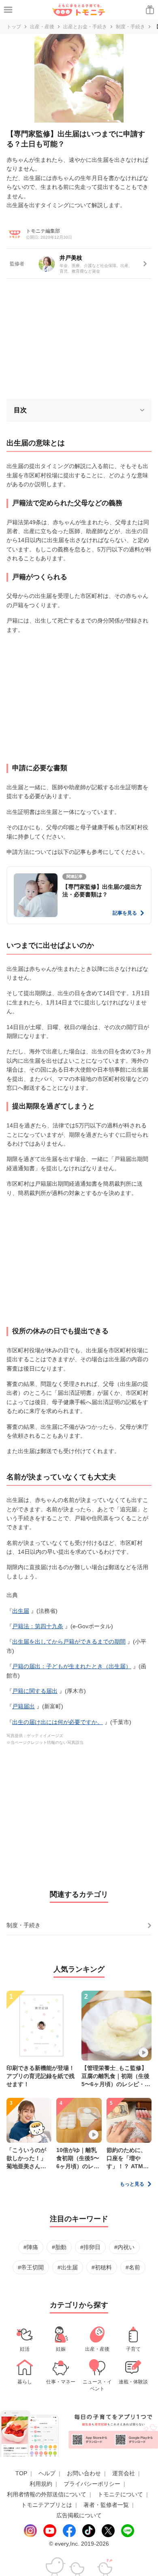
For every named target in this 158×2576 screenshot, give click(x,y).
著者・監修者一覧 (106, 2505)
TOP (21, 2473)
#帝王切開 (31, 2267)
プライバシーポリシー (92, 2484)
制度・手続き (130, 27)
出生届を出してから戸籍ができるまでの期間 (69, 1642)
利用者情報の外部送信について (47, 2494)
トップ (14, 27)
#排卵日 (90, 2247)
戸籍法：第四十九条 (38, 1626)
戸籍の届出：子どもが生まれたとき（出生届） (72, 1666)
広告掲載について (79, 2515)
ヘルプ (47, 2473)
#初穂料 (102, 2267)
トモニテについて (120, 2494)
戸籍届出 (23, 1706)
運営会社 (124, 2473)
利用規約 (41, 2484)
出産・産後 (42, 27)
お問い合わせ (84, 2473)
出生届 (21, 1611)
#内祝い (124, 2247)
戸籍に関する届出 (35, 1691)
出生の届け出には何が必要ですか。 (58, 1722)
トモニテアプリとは (47, 2505)
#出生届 (68, 2267)
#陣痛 (31, 2247)
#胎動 (59, 2247)
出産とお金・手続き (85, 27)
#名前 (133, 2267)
